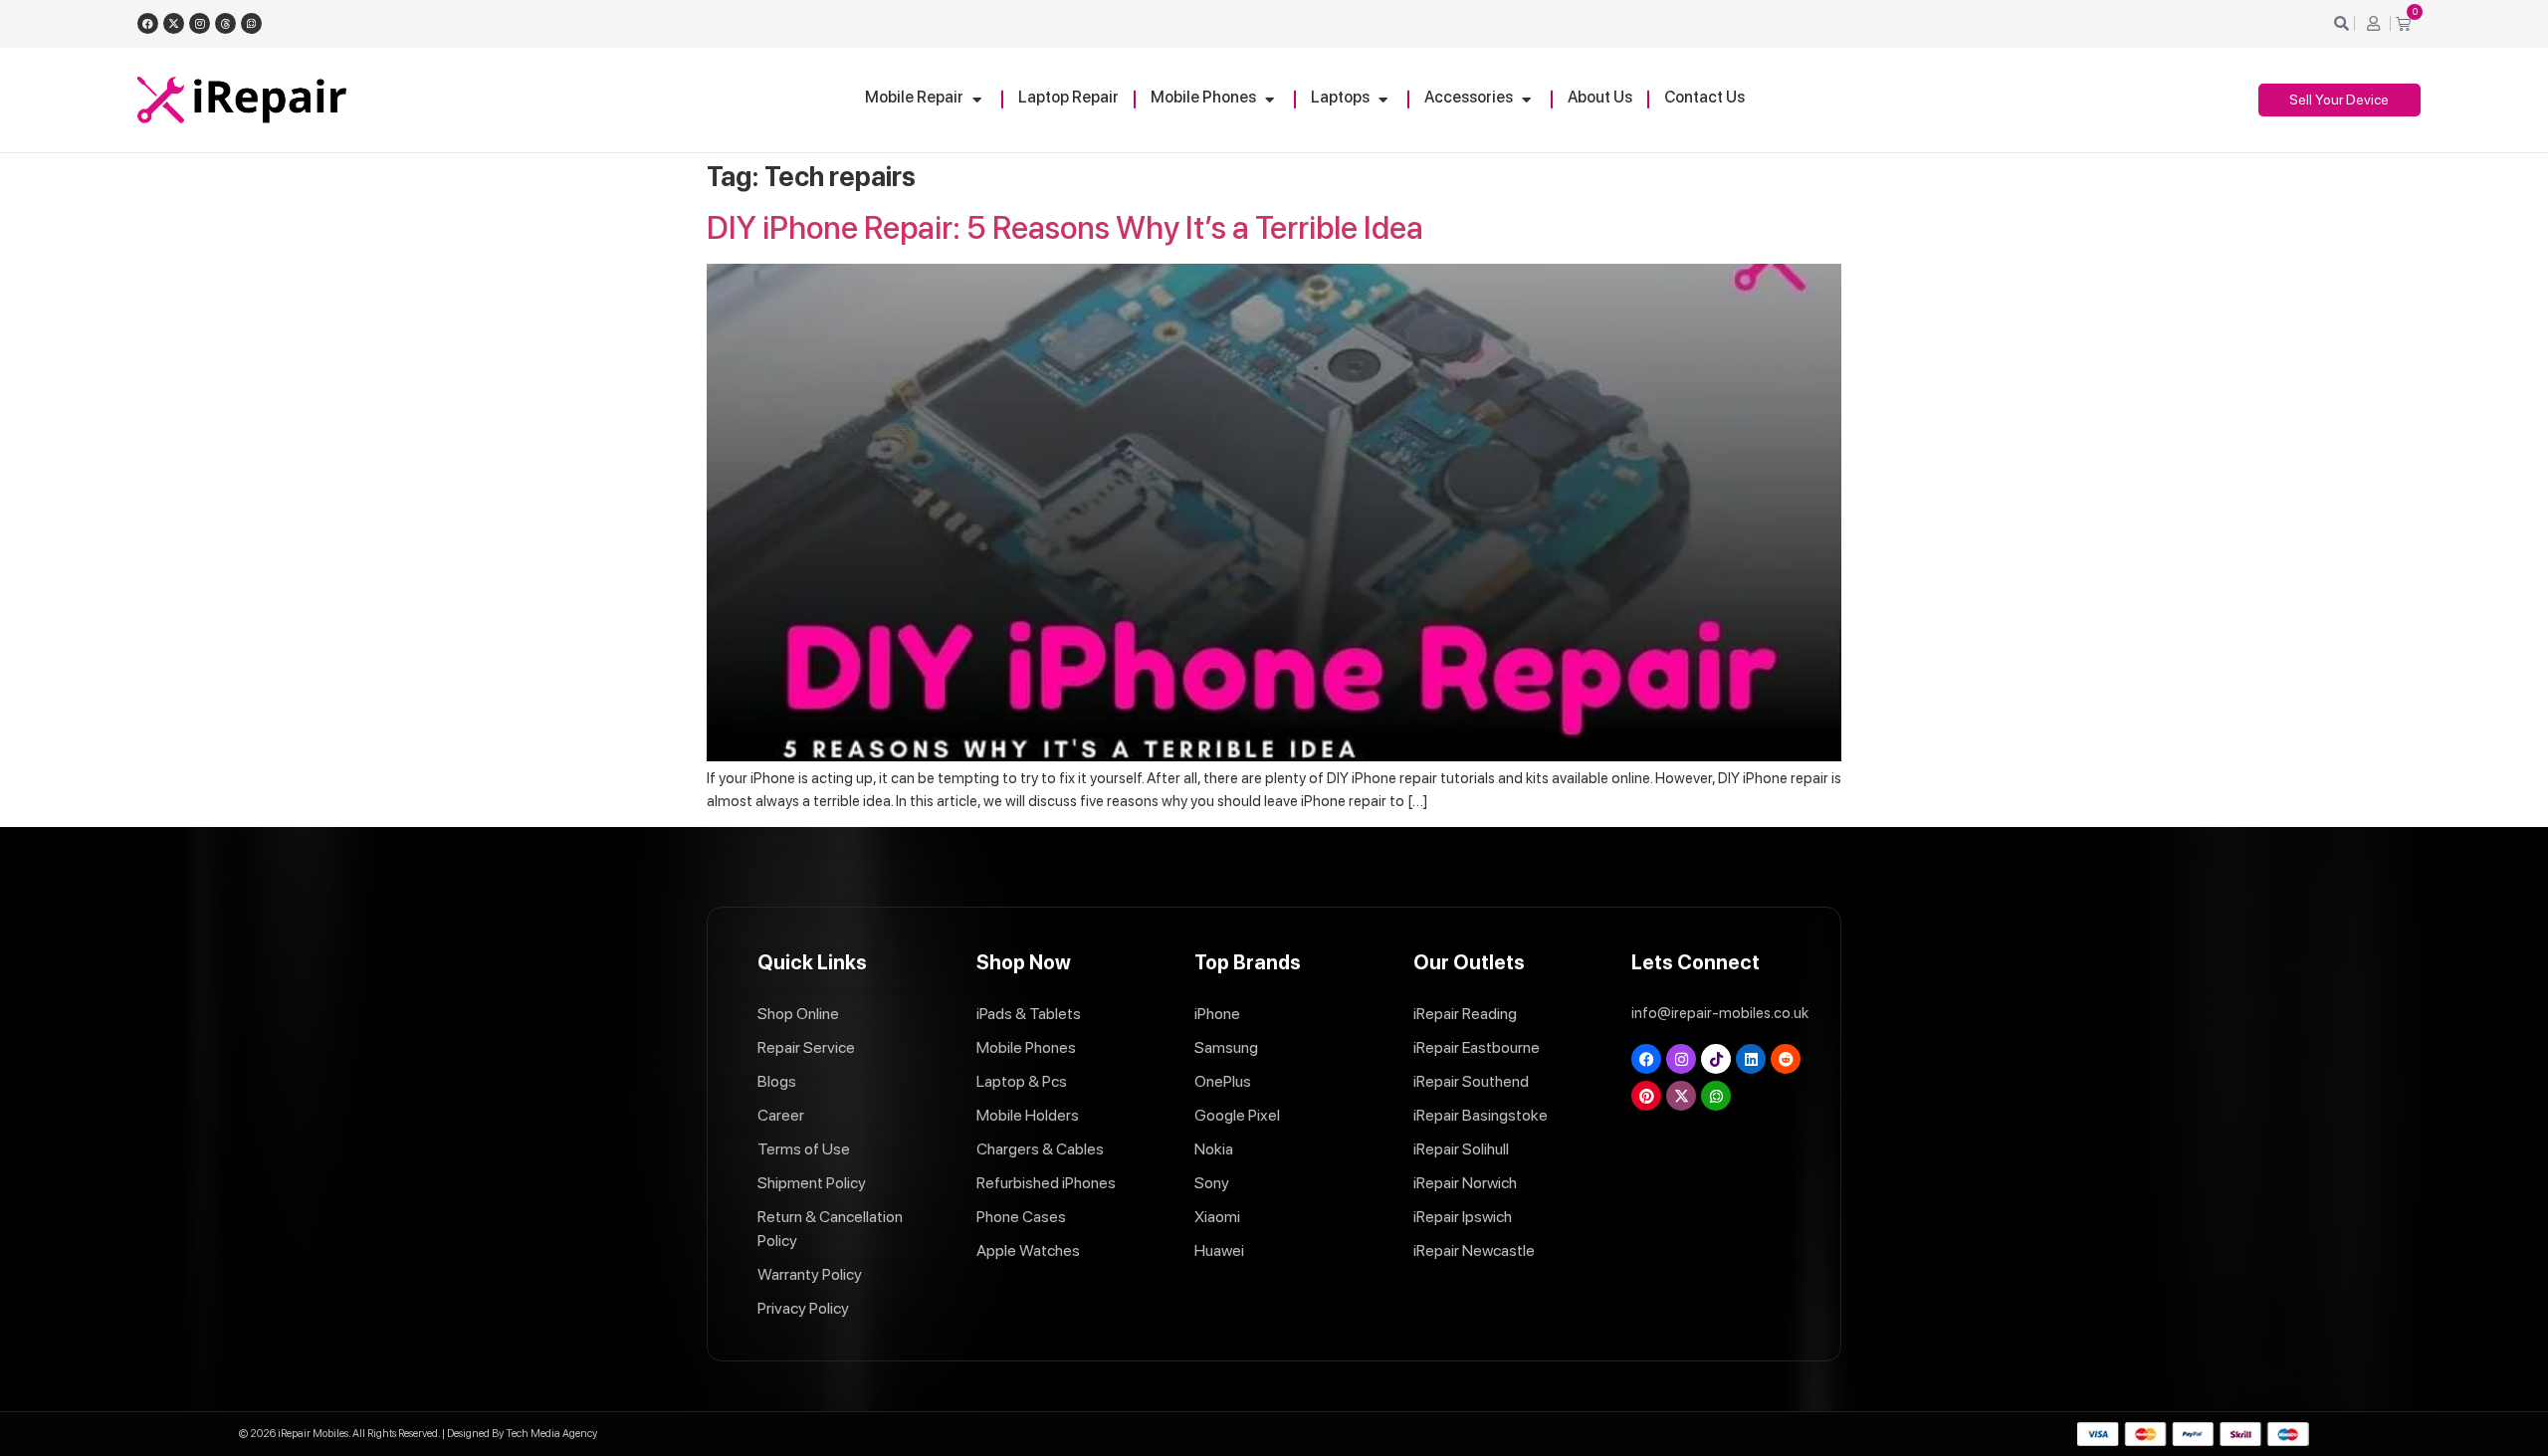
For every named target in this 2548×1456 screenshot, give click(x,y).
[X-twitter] (174, 23)
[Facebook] (148, 23)
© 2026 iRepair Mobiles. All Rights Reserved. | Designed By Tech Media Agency (418, 1434)
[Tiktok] (1716, 1059)
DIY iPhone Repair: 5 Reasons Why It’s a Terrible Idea (1065, 228)
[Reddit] (1786, 1059)
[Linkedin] (1751, 1059)
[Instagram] (200, 23)
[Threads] (225, 23)
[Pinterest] (1646, 1096)
